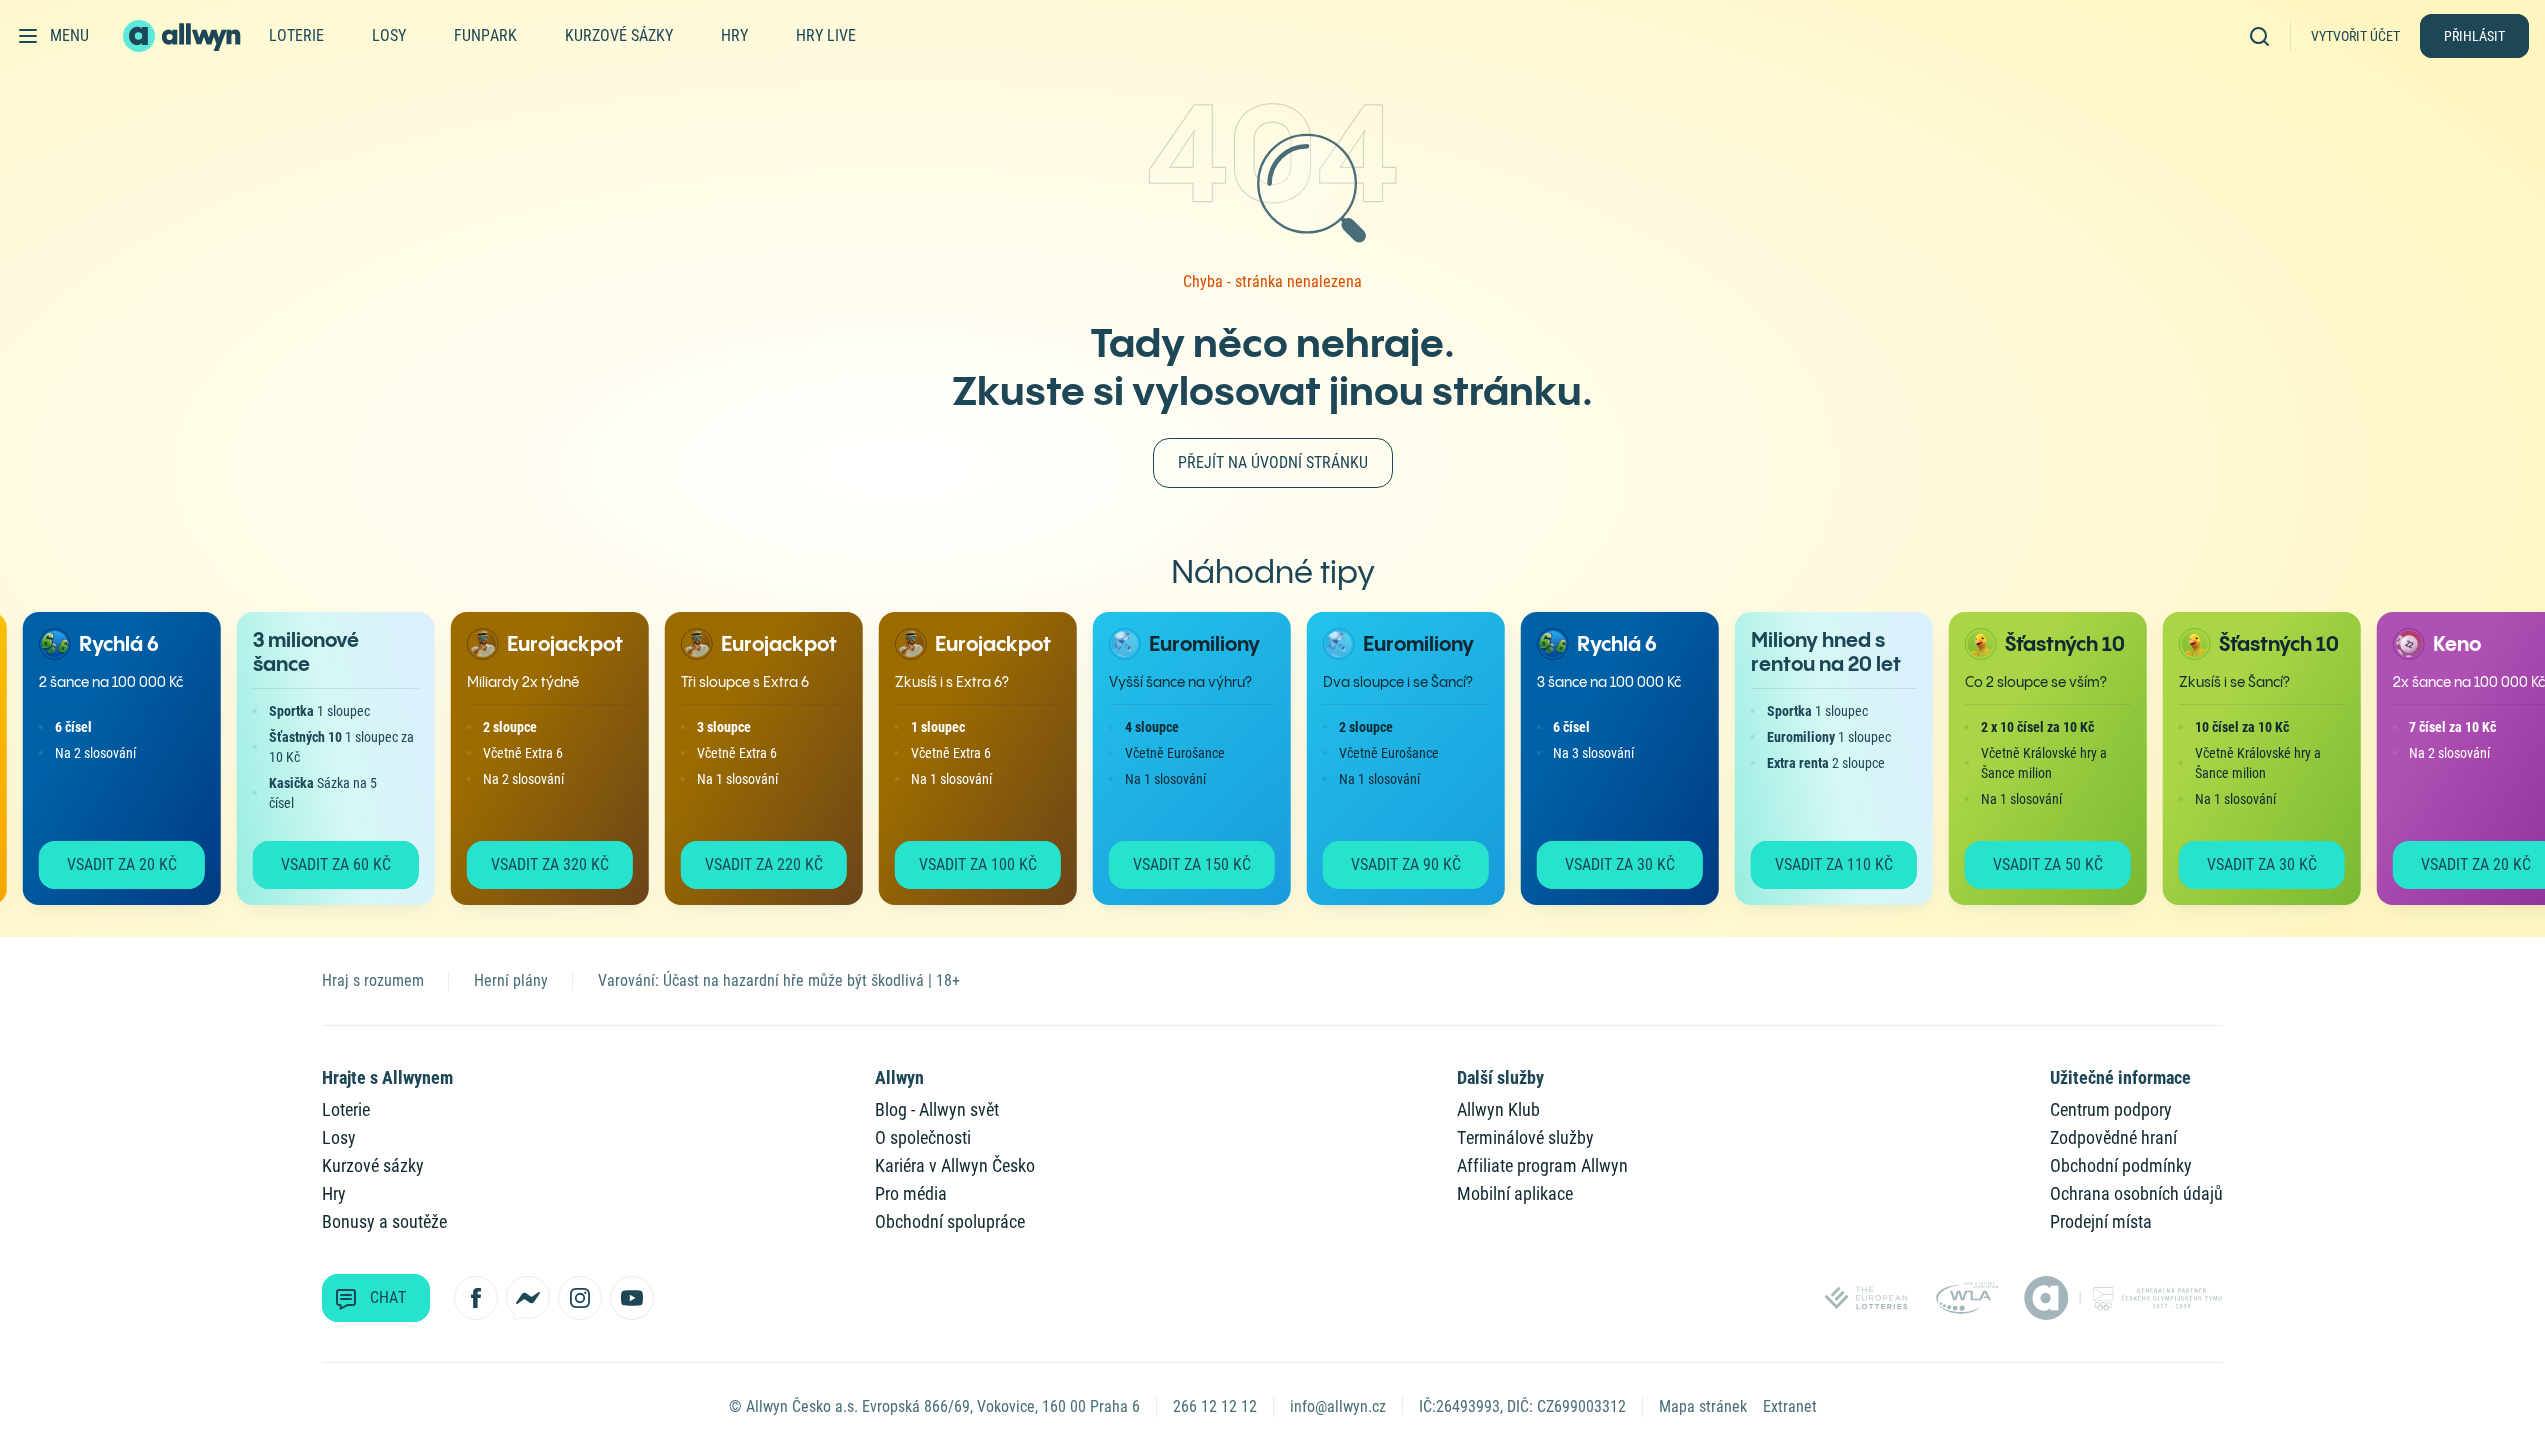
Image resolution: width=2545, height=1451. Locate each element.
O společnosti (923, 1137)
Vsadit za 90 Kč (1390, 864)
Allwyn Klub (1498, 1109)
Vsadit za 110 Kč (1818, 864)
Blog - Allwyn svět (937, 1109)
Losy (389, 35)
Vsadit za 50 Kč (2032, 864)
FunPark (485, 35)
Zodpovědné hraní (2113, 1137)
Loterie (296, 35)
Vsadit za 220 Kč (748, 864)
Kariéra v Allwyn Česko (955, 1165)
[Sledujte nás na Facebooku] (476, 1298)
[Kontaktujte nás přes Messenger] (528, 1298)
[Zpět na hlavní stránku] (184, 36)
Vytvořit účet (2355, 36)
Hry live (826, 35)
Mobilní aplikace (1515, 1193)
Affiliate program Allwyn (1542, 1165)
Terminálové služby (1525, 1137)
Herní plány (511, 980)
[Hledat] (2266, 35)
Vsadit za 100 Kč (962, 864)
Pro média (911, 1193)
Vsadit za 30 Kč (1604, 864)
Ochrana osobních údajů (2136, 1193)
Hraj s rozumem (373, 980)
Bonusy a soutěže (384, 1221)
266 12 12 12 (1215, 1406)
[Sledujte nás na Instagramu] (580, 1298)
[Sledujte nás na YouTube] (632, 1298)
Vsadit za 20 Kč (106, 864)
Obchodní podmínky (2121, 1165)
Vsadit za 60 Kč (320, 864)
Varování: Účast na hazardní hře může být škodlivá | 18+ (779, 980)
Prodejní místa (2101, 1221)
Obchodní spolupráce (950, 1221)
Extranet (1790, 1406)
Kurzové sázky (619, 35)
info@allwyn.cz (1338, 1406)
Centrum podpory (2111, 1109)
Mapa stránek (1703, 1406)
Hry (734, 35)
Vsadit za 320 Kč (534, 864)
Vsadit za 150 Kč (1176, 864)
